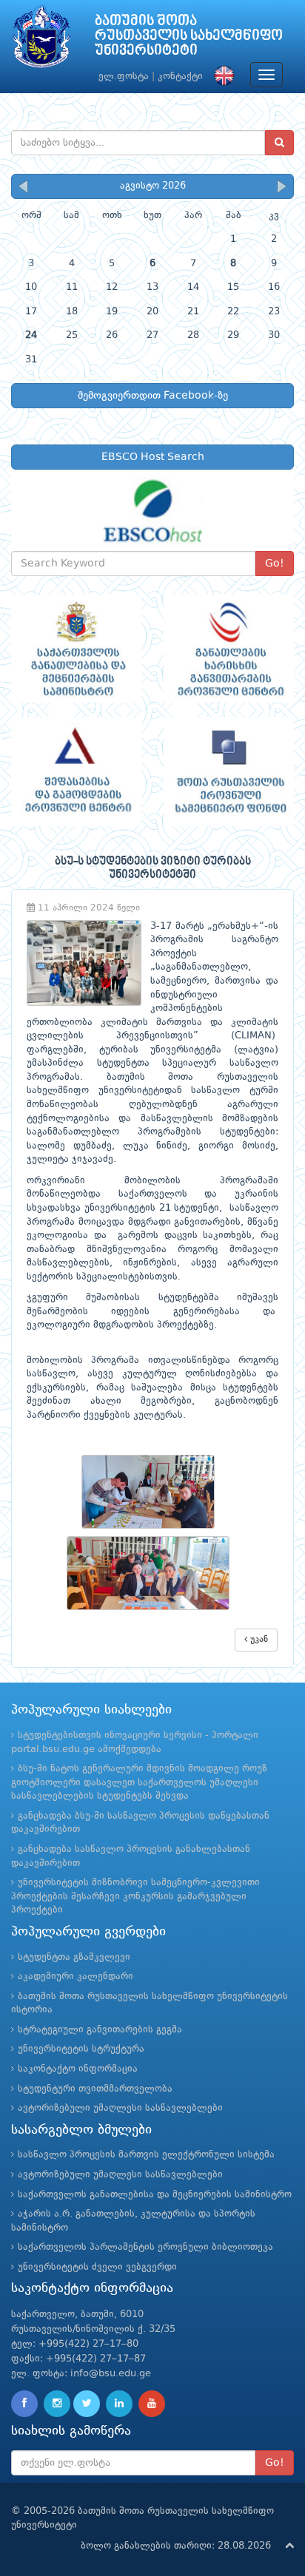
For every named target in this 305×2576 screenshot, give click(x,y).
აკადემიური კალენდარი (76, 1977)
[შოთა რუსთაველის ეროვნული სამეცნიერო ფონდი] (229, 772)
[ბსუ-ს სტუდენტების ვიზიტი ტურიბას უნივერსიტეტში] (152, 1492)
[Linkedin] (119, 2404)
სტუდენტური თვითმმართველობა (95, 2089)
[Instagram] (57, 2404)
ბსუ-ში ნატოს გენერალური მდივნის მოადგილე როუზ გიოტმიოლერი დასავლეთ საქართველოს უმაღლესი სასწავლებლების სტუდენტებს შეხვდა (139, 1782)
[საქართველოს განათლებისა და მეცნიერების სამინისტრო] (76, 649)
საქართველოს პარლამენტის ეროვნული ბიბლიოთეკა (145, 2247)
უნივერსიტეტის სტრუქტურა (81, 2049)
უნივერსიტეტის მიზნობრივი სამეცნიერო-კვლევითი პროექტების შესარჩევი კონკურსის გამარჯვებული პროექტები (135, 1896)
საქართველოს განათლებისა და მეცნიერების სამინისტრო (155, 2195)
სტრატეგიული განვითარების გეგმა (100, 2030)
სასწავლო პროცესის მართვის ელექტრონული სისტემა (146, 2155)
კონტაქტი (180, 77)
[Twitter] (87, 2404)
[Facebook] (24, 2404)
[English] (221, 77)
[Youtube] (152, 2404)
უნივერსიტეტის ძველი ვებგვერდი (97, 2267)
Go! (275, 564)
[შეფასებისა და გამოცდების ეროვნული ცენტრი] (76, 772)
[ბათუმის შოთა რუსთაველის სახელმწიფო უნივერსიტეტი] (41, 40)
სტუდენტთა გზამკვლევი (74, 1957)
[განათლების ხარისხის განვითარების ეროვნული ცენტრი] (229, 649)
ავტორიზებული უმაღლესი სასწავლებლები (120, 2108)
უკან (258, 1640)
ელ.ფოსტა (124, 77)
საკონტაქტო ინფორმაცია (78, 2069)
